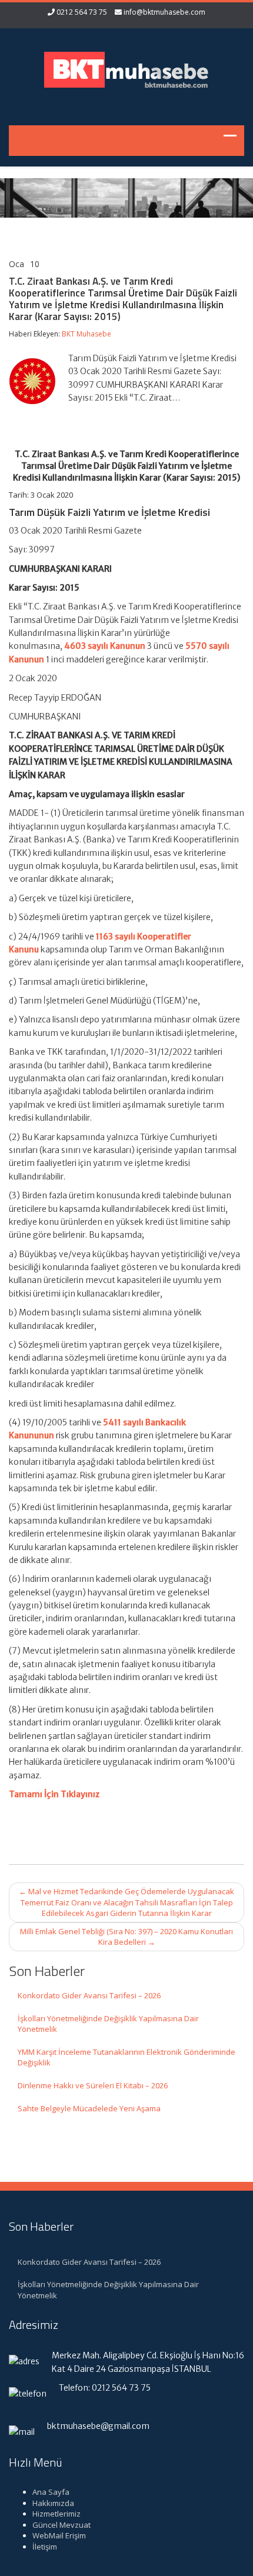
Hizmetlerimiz (56, 2514)
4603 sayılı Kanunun (105, 646)
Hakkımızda (53, 2503)
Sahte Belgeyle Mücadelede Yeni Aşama (89, 2108)
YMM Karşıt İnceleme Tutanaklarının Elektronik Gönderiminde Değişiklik (126, 2057)
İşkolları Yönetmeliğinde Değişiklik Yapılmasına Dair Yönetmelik (108, 2024)
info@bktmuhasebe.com (164, 12)
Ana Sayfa (51, 2492)
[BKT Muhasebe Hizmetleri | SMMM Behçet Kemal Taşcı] (126, 69)
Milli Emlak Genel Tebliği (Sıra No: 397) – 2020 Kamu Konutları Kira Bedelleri (126, 1937)
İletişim (45, 2547)
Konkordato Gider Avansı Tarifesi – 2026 (89, 1995)
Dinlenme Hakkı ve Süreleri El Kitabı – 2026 (93, 2085)
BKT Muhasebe (86, 334)
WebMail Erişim (59, 2535)
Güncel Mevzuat (61, 2525)
